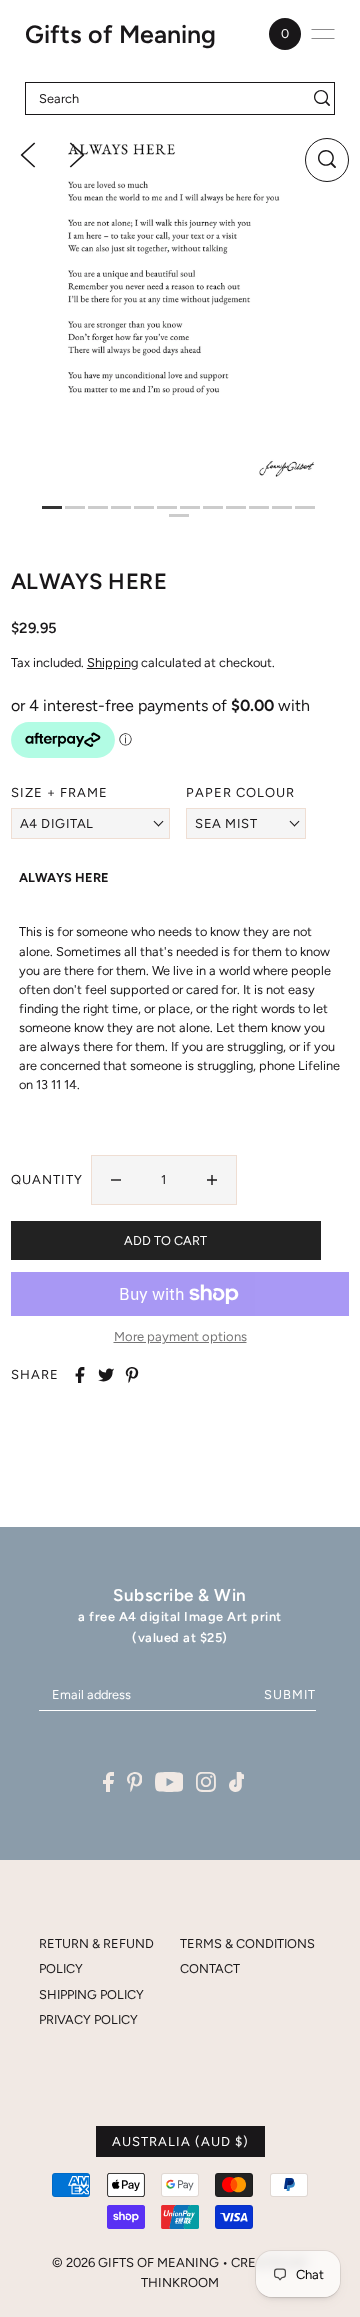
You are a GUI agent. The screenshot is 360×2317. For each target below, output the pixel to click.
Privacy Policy (88, 2019)
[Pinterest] (135, 1781)
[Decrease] (116, 1180)
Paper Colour (240, 792)
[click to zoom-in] (327, 160)
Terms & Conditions (247, 1943)
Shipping (112, 662)
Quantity (47, 1179)
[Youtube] (169, 1781)
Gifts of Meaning (120, 34)
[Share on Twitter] (106, 1375)
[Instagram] (206, 1781)
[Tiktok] (237, 1781)
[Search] (322, 98)
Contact (210, 1968)
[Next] (77, 154)
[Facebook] (108, 1781)
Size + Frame (59, 792)
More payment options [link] (180, 1336)
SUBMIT (290, 1694)
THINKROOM (180, 2282)
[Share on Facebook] (80, 1375)
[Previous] (28, 154)
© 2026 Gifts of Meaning (135, 2262)
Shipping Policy (91, 1994)
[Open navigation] (323, 34)
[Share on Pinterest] (132, 1375)
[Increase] (212, 1180)
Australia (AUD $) (180, 2141)
